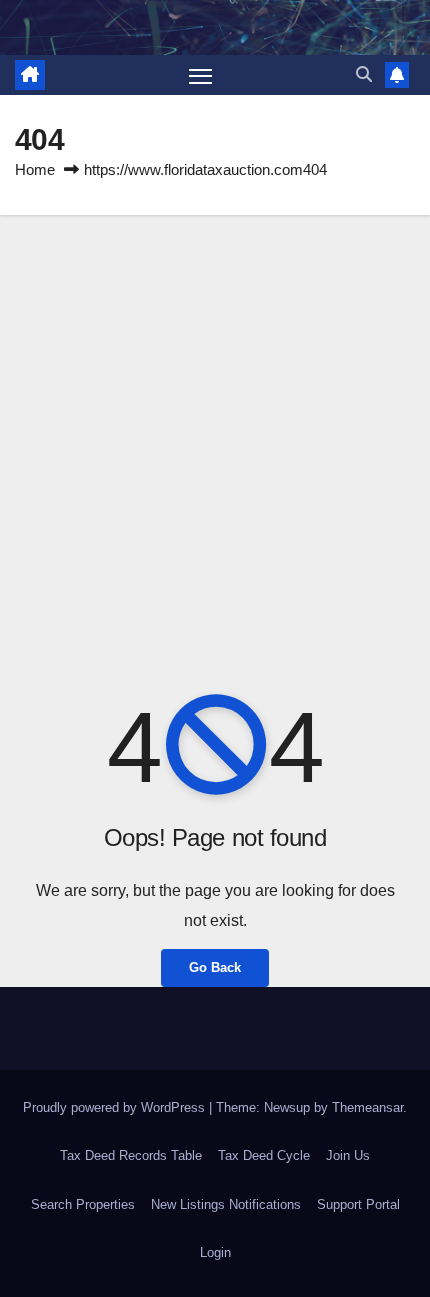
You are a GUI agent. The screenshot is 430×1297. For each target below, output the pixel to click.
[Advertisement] (215, 440)
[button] (364, 74)
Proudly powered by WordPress (116, 1107)
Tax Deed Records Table (131, 1155)
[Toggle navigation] (201, 75)
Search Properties (83, 1204)
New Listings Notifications (226, 1204)
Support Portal (358, 1204)
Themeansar (367, 1107)
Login (215, 1252)
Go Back (215, 967)
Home (35, 169)
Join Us (348, 1155)
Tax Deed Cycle (264, 1155)
